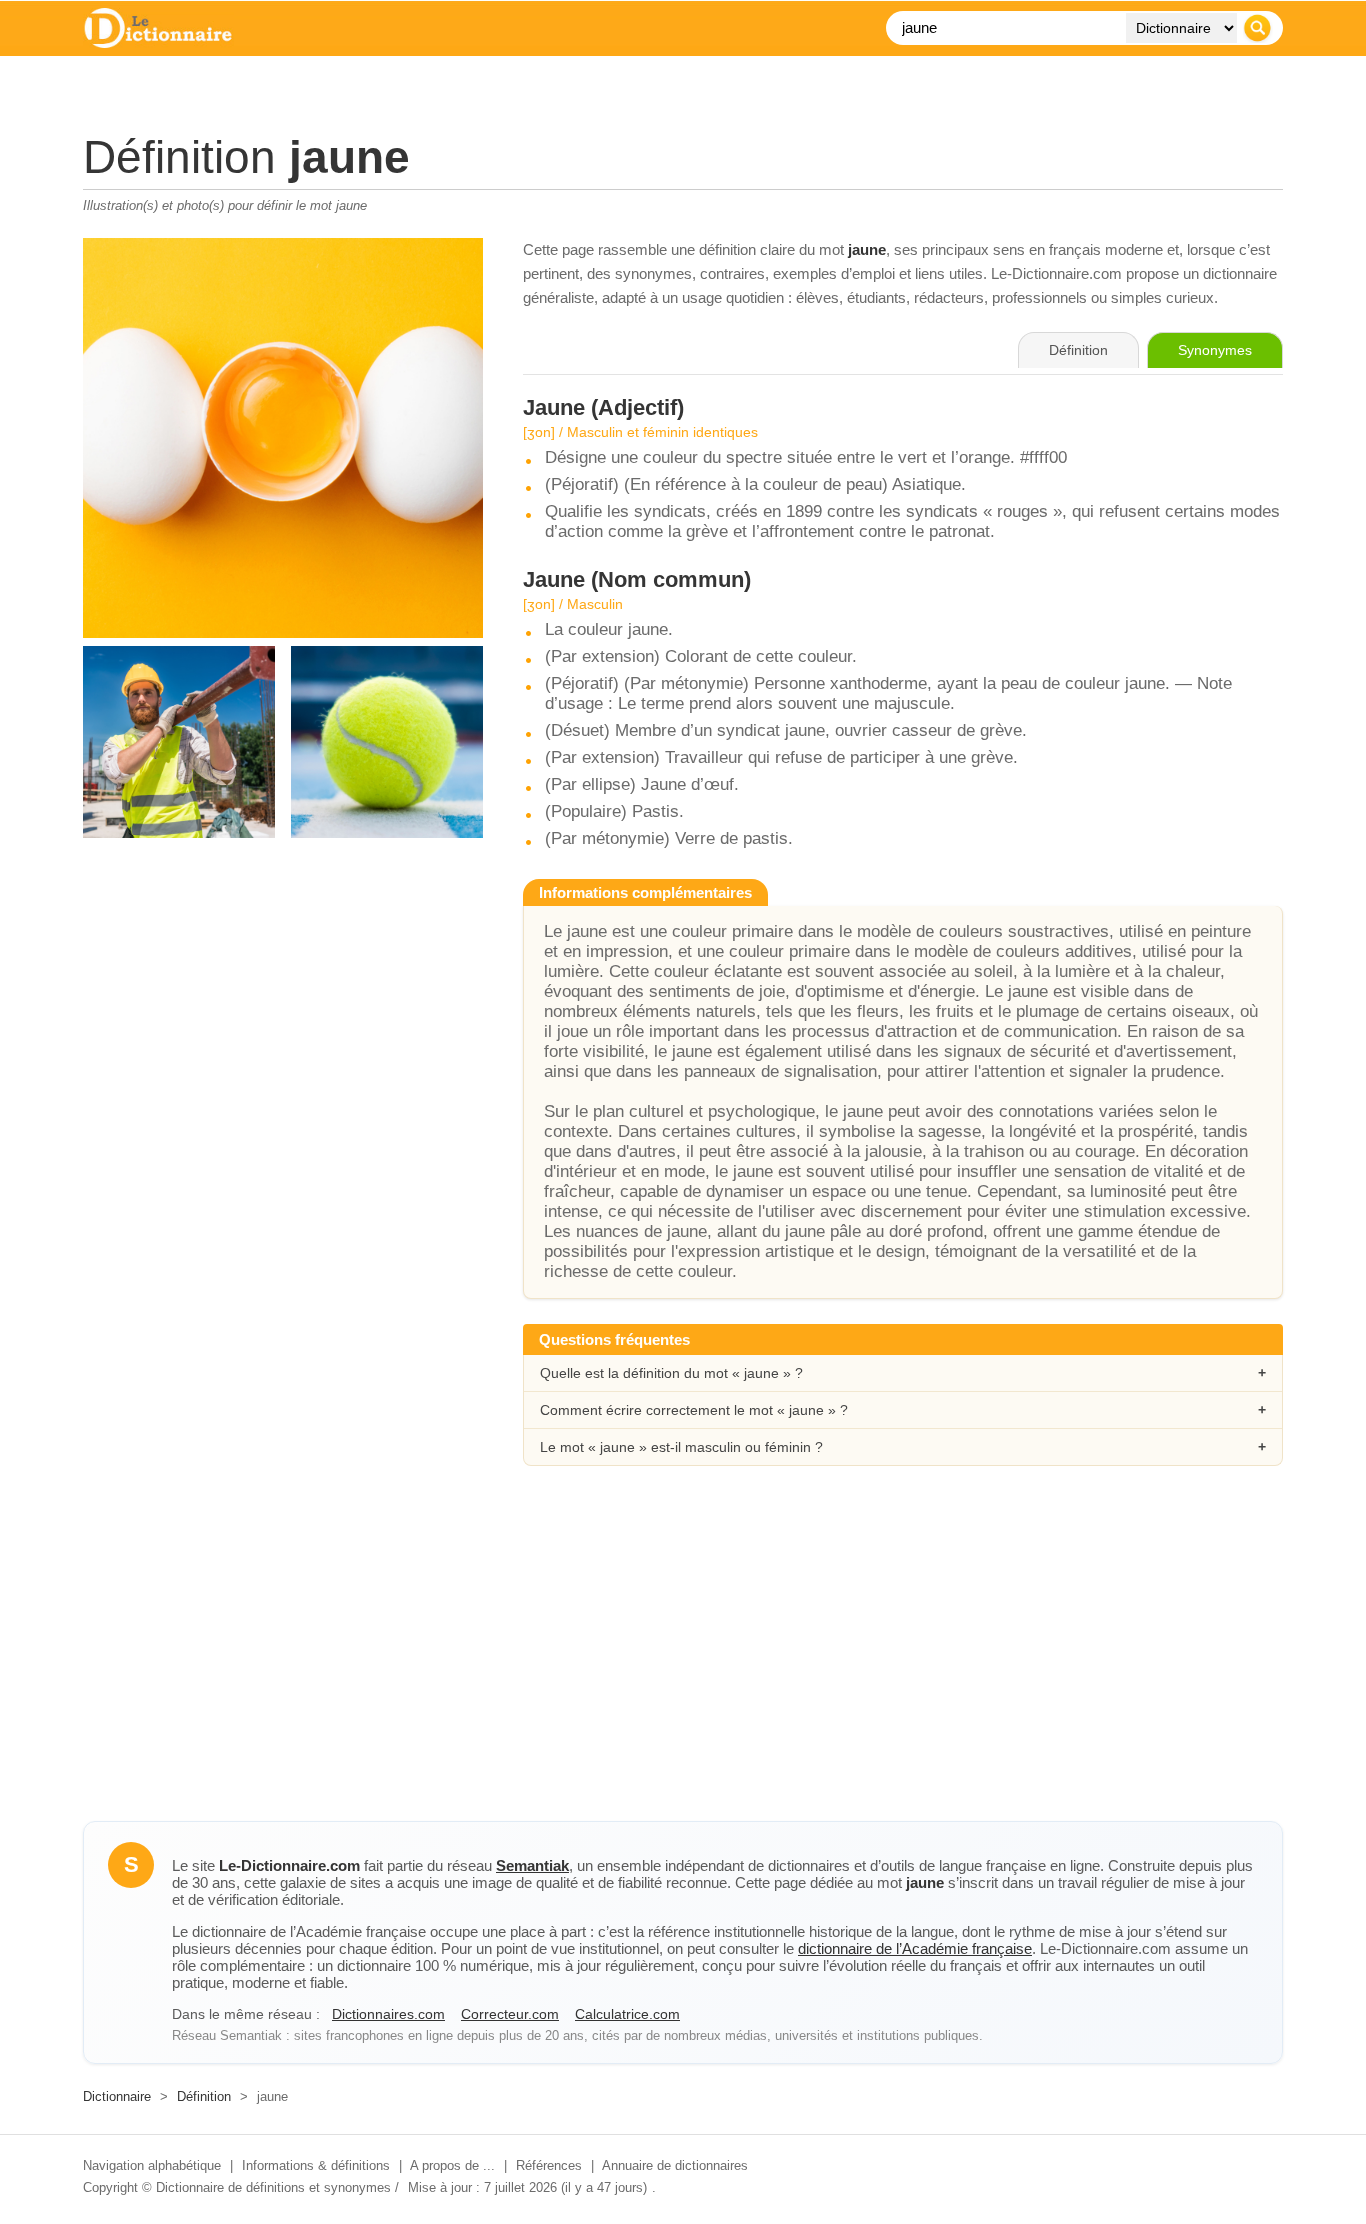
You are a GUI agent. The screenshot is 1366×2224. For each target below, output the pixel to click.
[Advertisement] (683, 1661)
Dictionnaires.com (388, 2014)
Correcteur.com (510, 2014)
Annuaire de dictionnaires (675, 2165)
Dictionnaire (117, 2096)
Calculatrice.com (627, 2014)
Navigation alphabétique (152, 2165)
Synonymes (1215, 350)
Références (549, 2165)
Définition (204, 2096)
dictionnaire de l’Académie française (915, 1948)
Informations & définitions (316, 2165)
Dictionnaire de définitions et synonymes (273, 2187)
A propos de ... (452, 2165)
